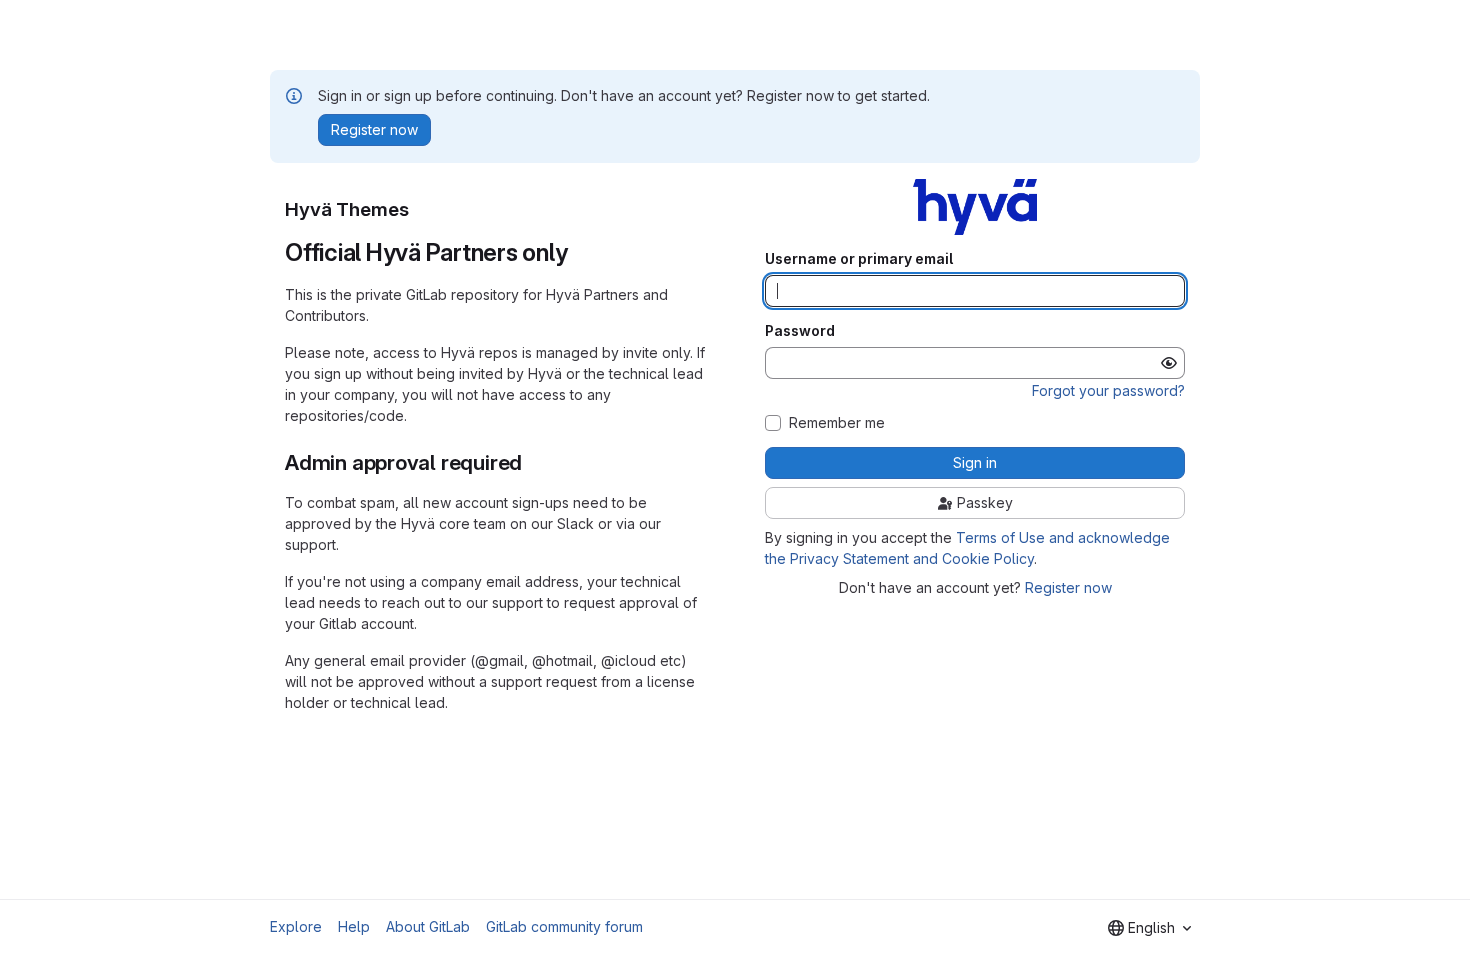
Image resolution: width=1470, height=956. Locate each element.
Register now (1068, 587)
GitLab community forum (564, 926)
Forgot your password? (1108, 390)
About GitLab (428, 926)
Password (800, 331)
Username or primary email (859, 259)
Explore (296, 926)
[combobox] (1149, 928)
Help (354, 926)
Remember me (837, 423)
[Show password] (1169, 363)
